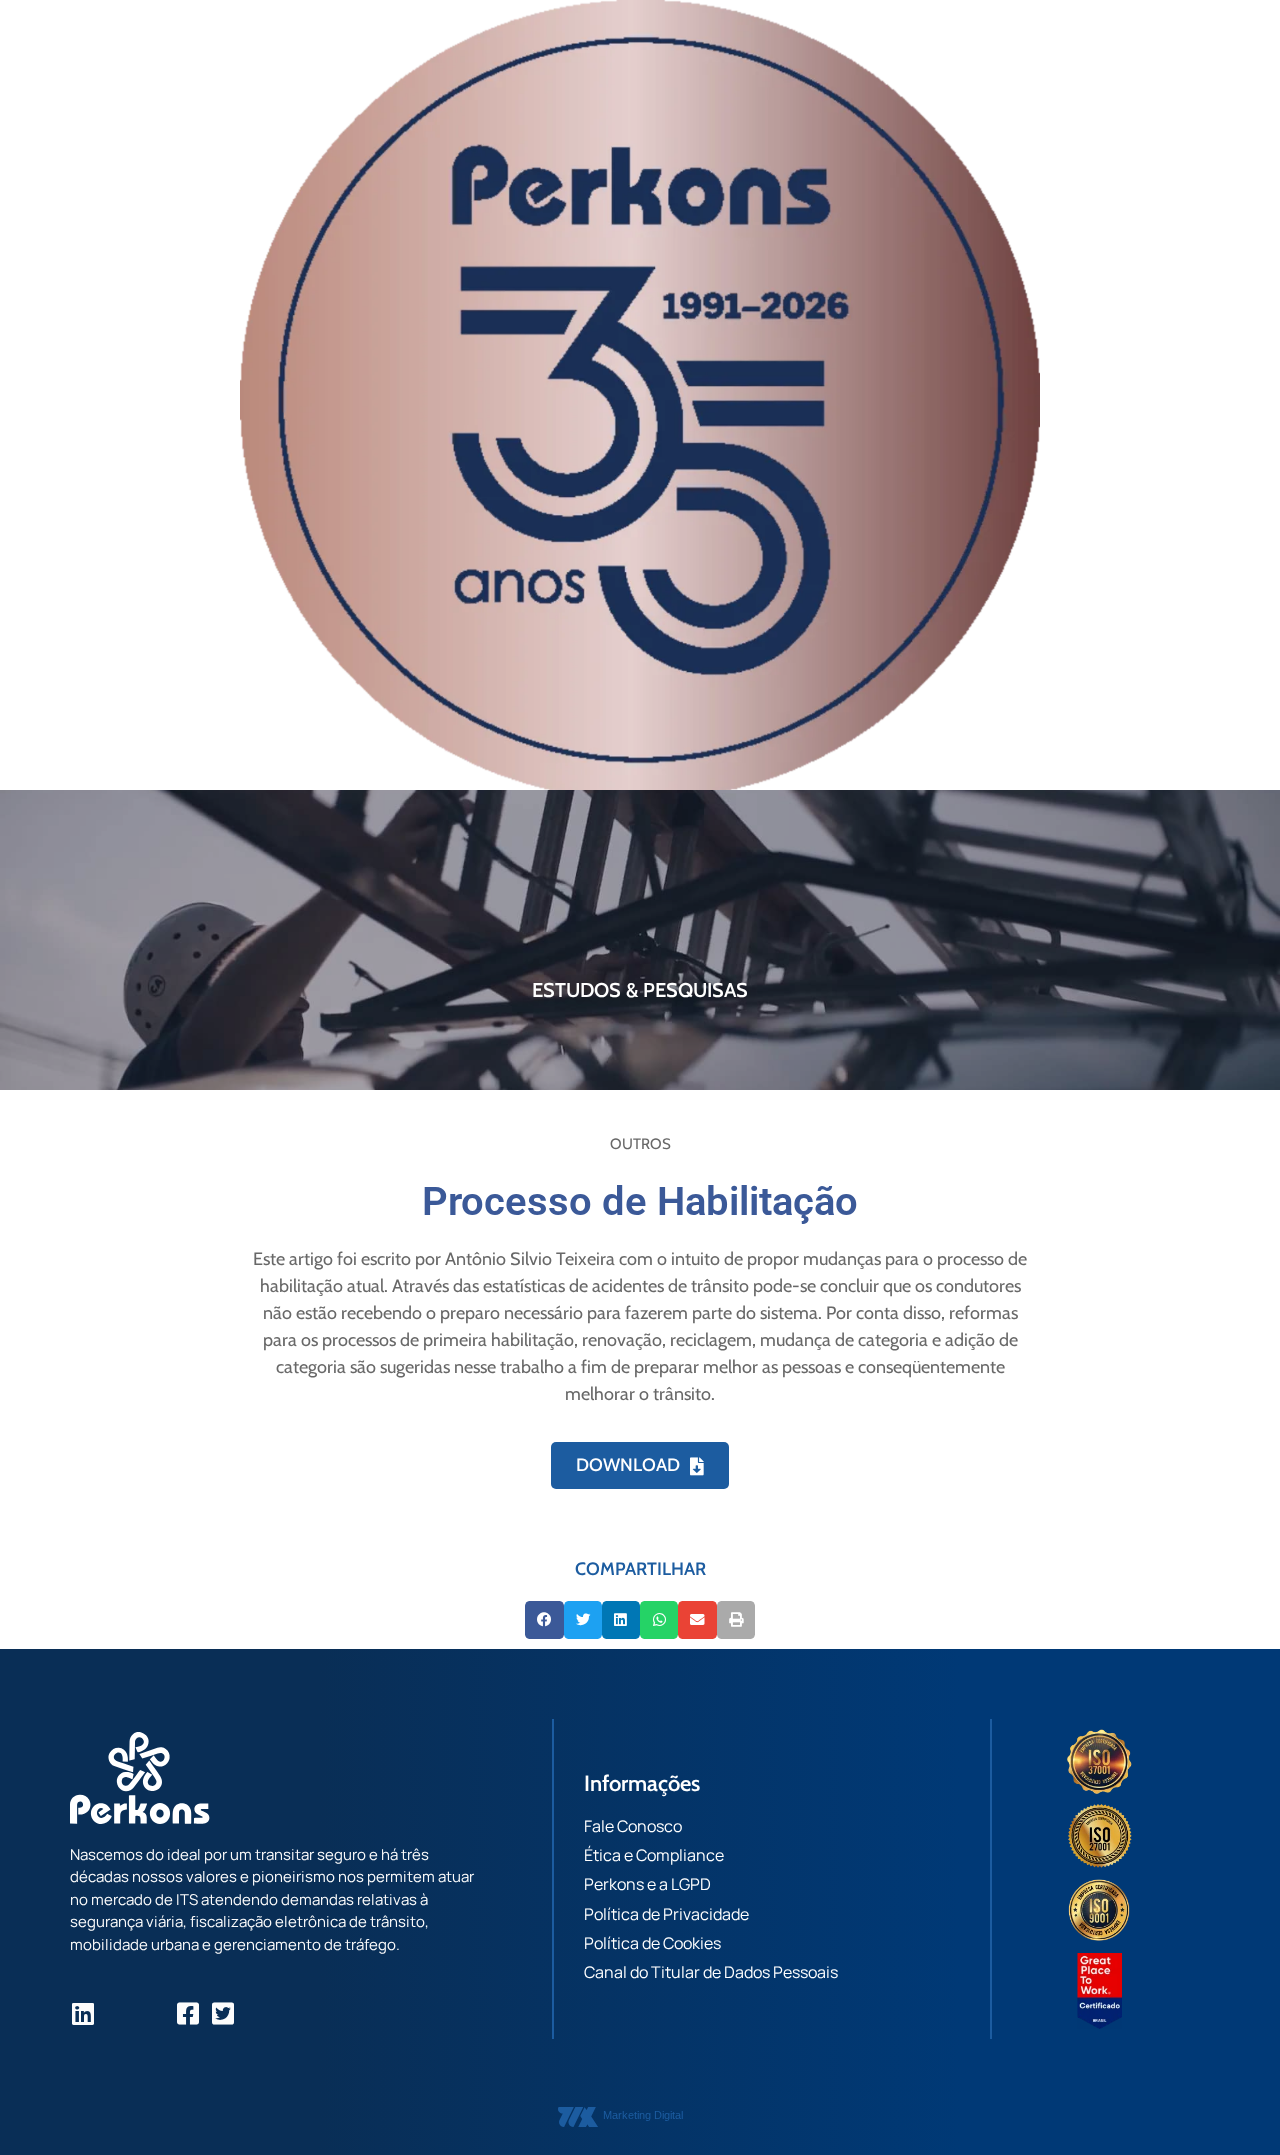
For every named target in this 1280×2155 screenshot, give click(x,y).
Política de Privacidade (666, 1914)
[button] (544, 1620)
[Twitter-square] (222, 2013)
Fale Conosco (633, 1826)
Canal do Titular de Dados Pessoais (711, 1972)
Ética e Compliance (654, 1855)
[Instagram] (117, 2013)
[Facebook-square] (187, 2013)
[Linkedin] (82, 2013)
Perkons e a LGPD (647, 1884)
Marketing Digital (643, 2115)
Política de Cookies (652, 1943)
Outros (640, 1144)
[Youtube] (152, 2013)
